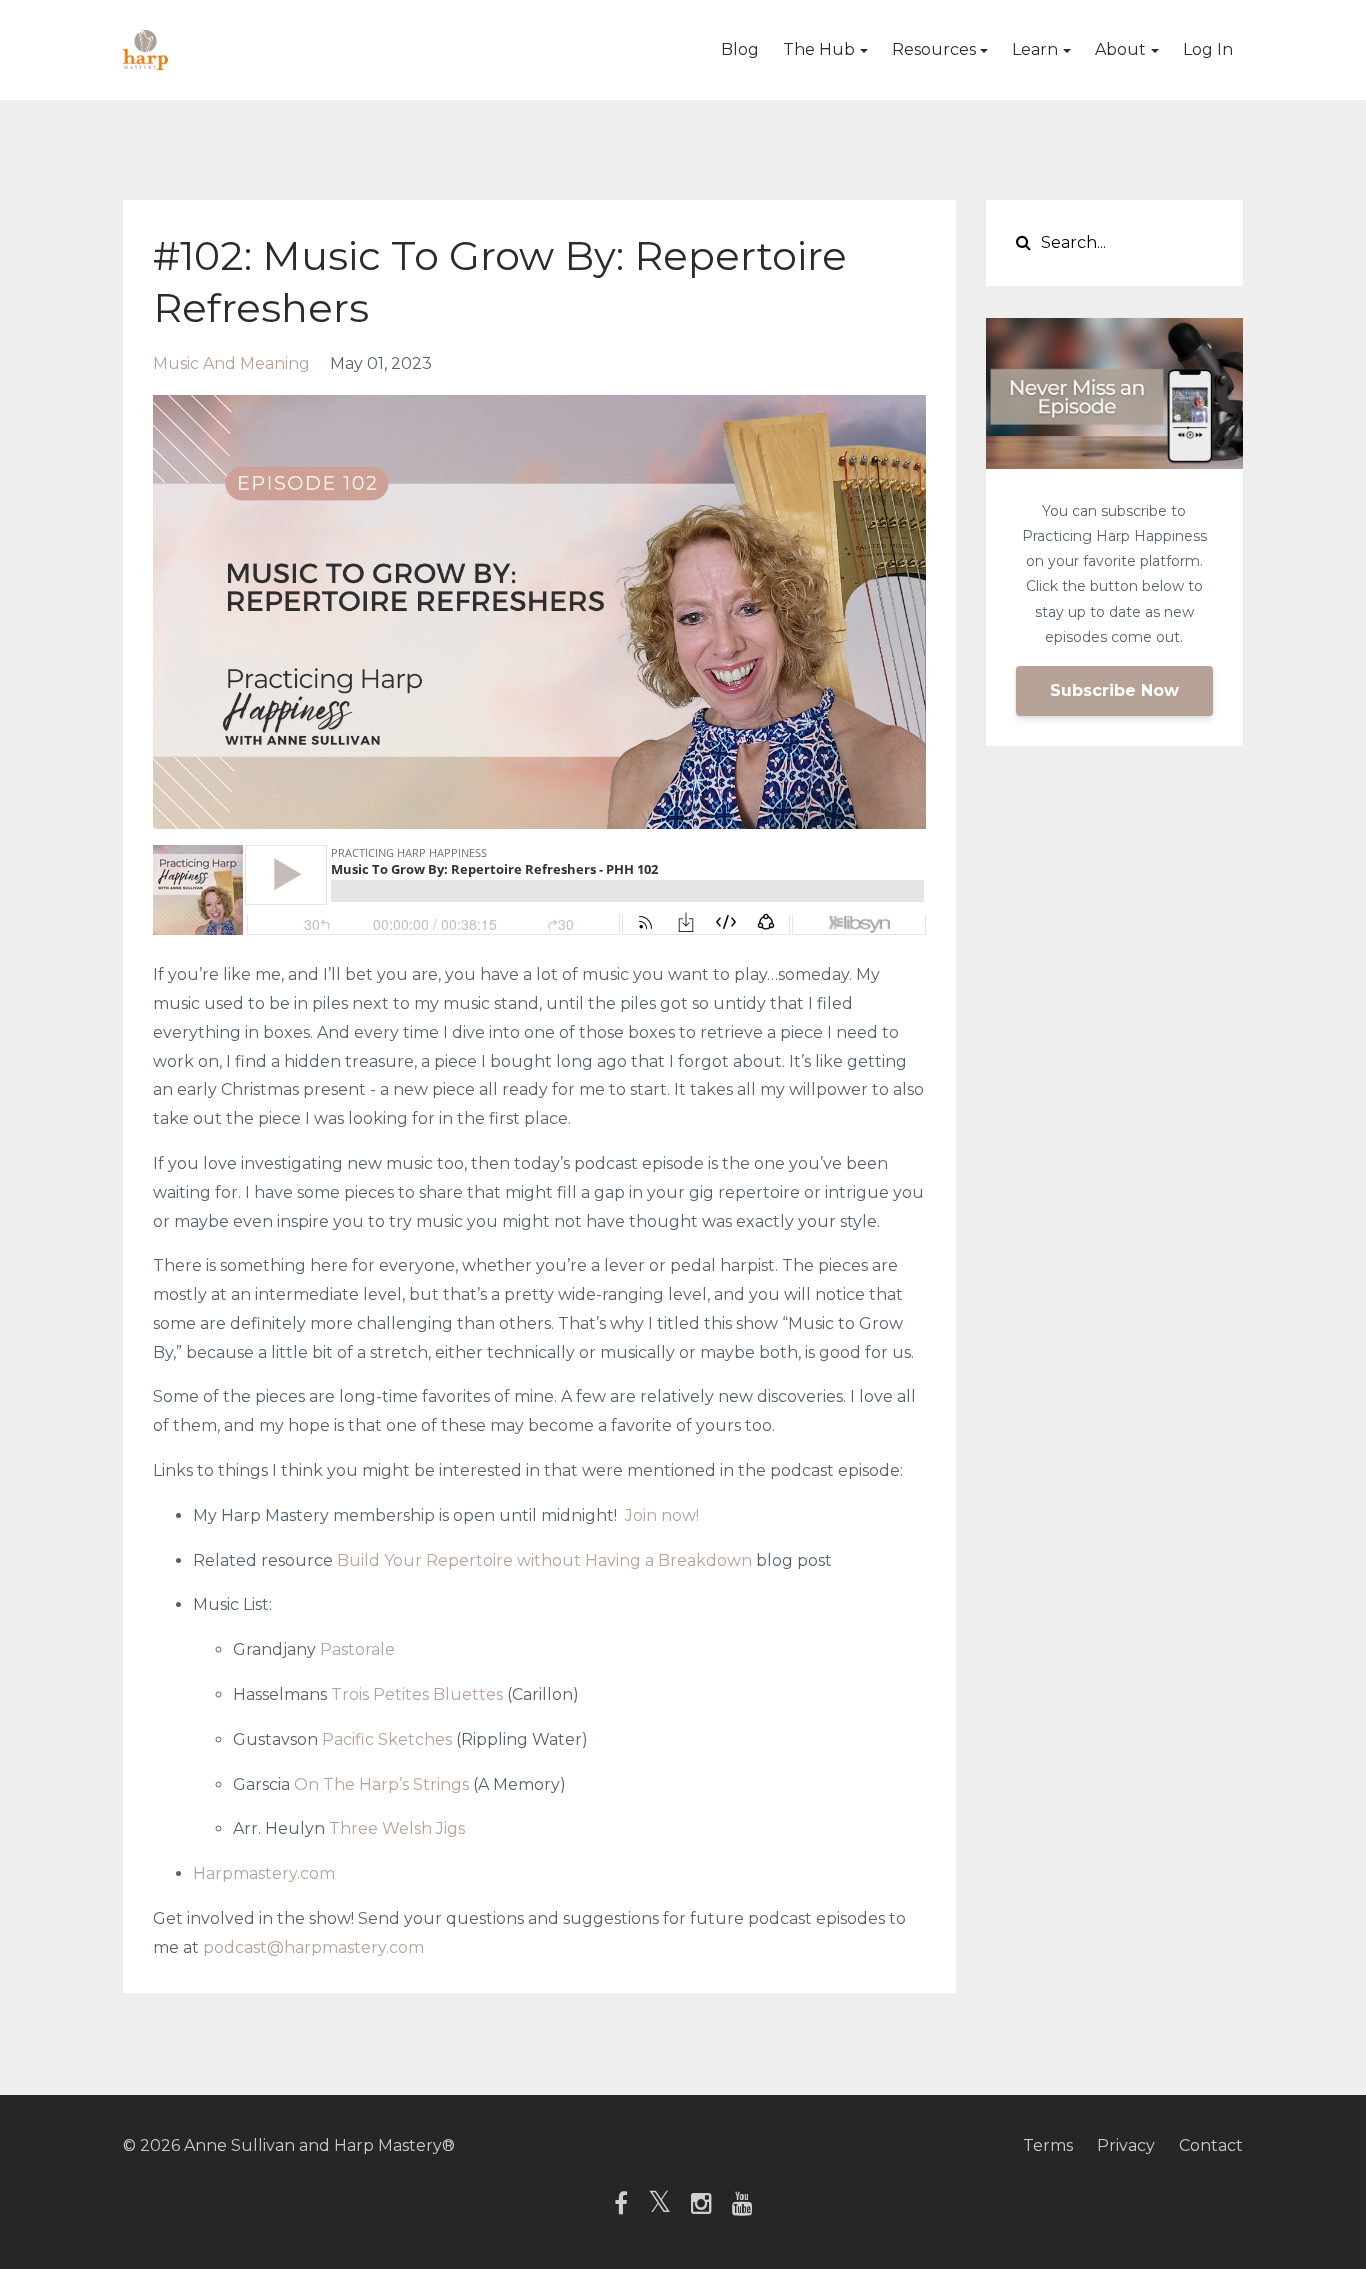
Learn (1035, 49)
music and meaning (231, 363)
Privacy (1126, 2145)
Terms (1048, 2145)
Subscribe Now (1114, 690)
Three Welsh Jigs (397, 1828)
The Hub (819, 49)
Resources (934, 49)
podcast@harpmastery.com (313, 1947)
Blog (740, 49)
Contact (1211, 2145)
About (1120, 49)
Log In (1208, 49)
